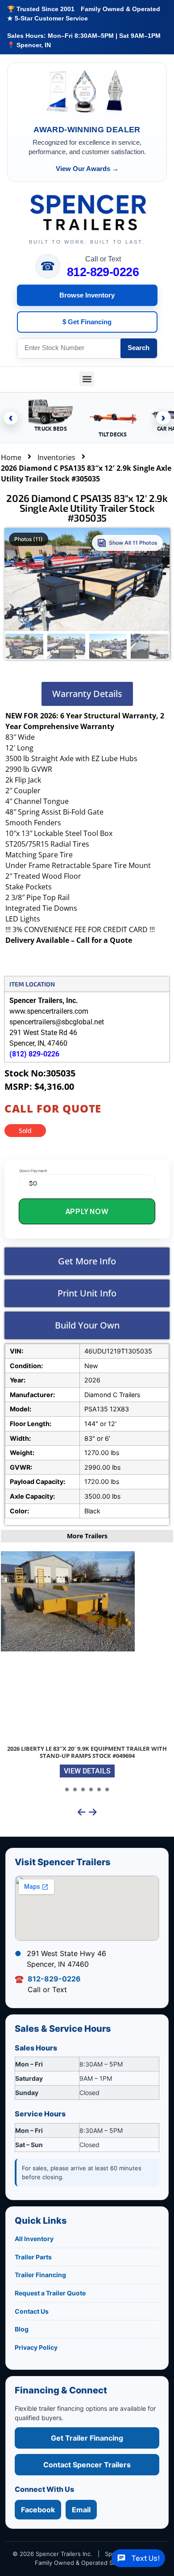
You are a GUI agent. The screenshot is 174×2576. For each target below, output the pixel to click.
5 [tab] (99, 1789)
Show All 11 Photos (133, 543)
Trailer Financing (40, 2275)
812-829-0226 (103, 272)
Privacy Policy (36, 2347)
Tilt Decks (113, 434)
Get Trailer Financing (87, 2438)
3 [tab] (83, 1789)
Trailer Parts (33, 2257)
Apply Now (87, 1211)
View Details (87, 1771)
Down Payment (33, 1171)
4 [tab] (91, 1789)
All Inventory (34, 2239)
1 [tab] (67, 1789)
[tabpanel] (87, 1667)
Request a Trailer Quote (50, 2293)
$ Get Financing (87, 322)
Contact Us (32, 2311)
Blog (22, 2329)
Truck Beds (50, 429)
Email (81, 2510)
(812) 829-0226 (34, 1054)
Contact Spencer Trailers (87, 2465)
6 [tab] (107, 1789)
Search (139, 348)
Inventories (56, 457)
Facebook (38, 2510)
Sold (25, 1131)
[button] (87, 379)
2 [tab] (75, 1789)
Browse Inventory (87, 295)
